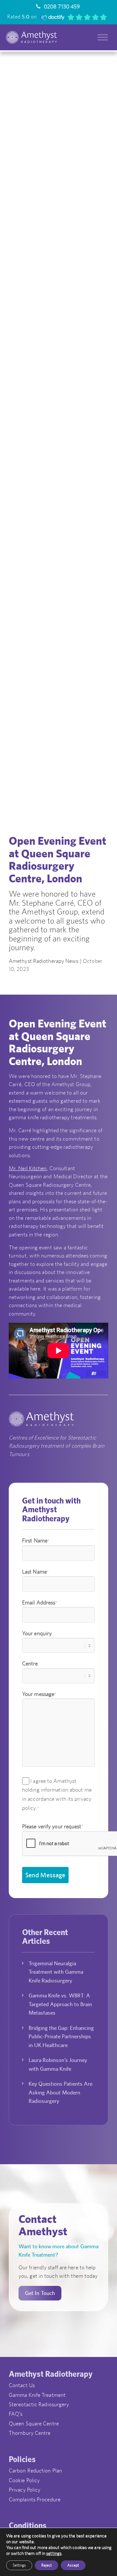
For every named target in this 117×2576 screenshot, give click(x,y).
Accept (73, 2565)
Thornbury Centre (30, 2433)
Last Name (35, 1572)
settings (54, 2553)
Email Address (40, 1602)
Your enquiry (37, 1633)
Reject (46, 2565)
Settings (19, 2565)
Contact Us (22, 2385)
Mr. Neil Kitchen (28, 1168)
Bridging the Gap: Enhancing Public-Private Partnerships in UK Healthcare (61, 2036)
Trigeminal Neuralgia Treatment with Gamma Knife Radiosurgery (56, 1972)
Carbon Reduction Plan (35, 2471)
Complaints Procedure (35, 2499)
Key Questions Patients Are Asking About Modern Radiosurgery (60, 2092)
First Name (36, 1540)
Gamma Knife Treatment (37, 2395)
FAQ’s (16, 2414)
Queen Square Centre (34, 2423)
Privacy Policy (25, 2490)
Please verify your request (53, 1826)
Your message (39, 1694)
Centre (30, 1663)
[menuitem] (57, 6)
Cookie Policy (24, 2480)
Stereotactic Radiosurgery (39, 2404)
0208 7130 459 (61, 6)
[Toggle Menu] (103, 37)
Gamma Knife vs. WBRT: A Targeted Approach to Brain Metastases (60, 2004)
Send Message (45, 1875)
